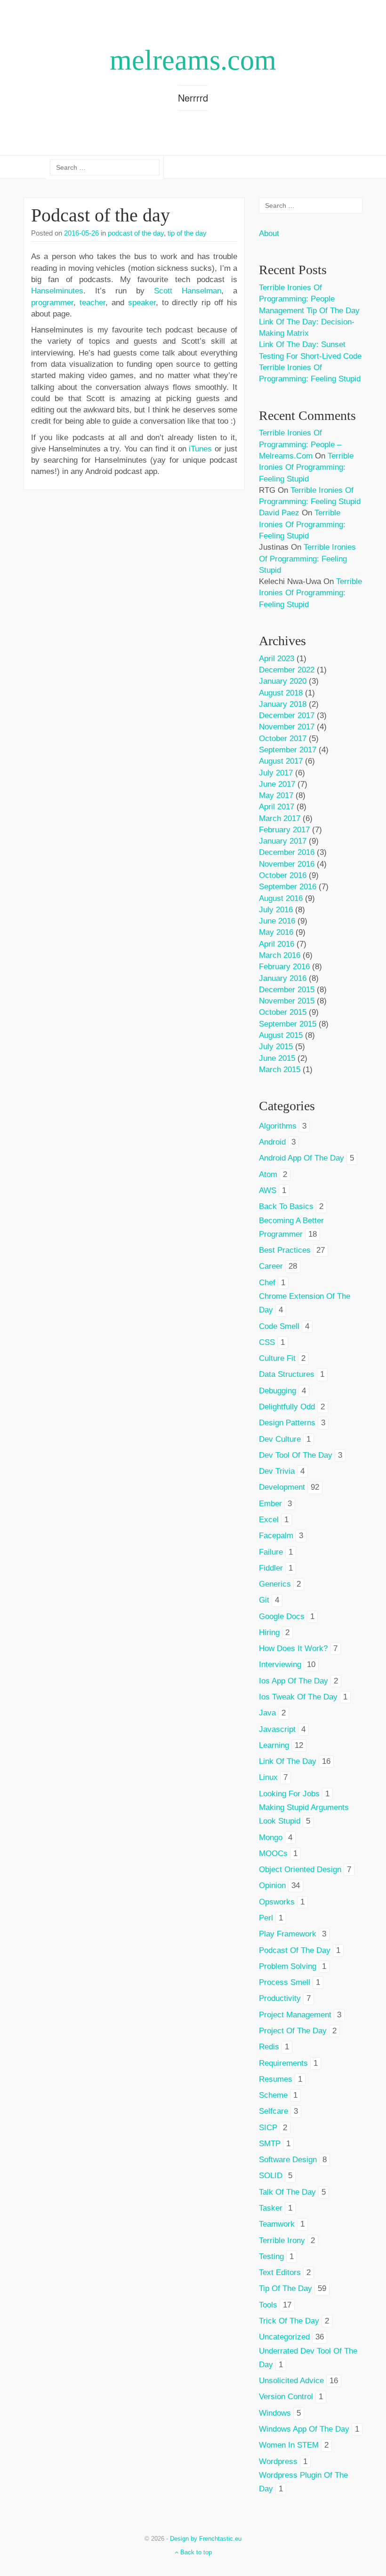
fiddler (271, 1568)
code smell (279, 1326)
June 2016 (277, 921)
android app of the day (302, 1158)
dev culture (280, 1439)
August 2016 (281, 898)
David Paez (279, 513)
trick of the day (289, 2321)
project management (295, 2015)
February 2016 (284, 967)
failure (271, 1552)
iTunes (200, 449)
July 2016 (276, 910)
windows (275, 2413)
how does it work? (293, 1648)
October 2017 (283, 739)
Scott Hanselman (188, 291)
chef (267, 1283)
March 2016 (280, 955)
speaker (142, 303)
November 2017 (287, 727)
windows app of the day (304, 2429)
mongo (271, 1837)
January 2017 (283, 841)
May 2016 (276, 932)
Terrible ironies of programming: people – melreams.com (300, 444)
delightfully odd (287, 1407)
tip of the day (187, 233)
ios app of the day (294, 1681)
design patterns (287, 1423)
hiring (269, 1632)
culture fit (277, 1358)
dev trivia (277, 1471)
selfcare (273, 2111)
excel (269, 1520)
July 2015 (276, 1047)
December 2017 (287, 715)
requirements (283, 2063)
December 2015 (287, 990)
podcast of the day (136, 233)
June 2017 (277, 784)
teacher (92, 303)
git (264, 1600)
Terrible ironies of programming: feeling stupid (306, 467)
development (282, 1487)
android (272, 1142)
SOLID (271, 2176)
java (267, 1713)
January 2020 (283, 681)
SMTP (270, 2144)
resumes (276, 2079)
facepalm (276, 1536)
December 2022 (287, 670)
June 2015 (277, 1058)
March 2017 (280, 818)
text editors (280, 2272)
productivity (280, 1998)
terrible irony (282, 2240)
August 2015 (281, 1035)
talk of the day (287, 2192)
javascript (277, 1729)
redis (269, 2047)
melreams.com (193, 60)
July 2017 (276, 773)
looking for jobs (289, 1794)
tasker (271, 2208)
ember (270, 1504)
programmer (52, 303)
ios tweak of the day (298, 1697)
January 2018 (283, 704)
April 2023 (277, 659)
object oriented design (300, 1869)
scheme (273, 2095)
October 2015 (283, 1012)
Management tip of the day (309, 311)
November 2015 (287, 1001)
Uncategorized (284, 2337)
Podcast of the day (101, 215)
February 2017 (284, 830)
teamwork (277, 2224)
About (269, 233)
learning (274, 1745)
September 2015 (288, 1024)
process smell (285, 1982)
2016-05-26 (81, 233)
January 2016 (283, 978)
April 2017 (277, 807)
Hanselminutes (57, 291)
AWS (268, 1190)
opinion (272, 1885)
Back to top (195, 2552)
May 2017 (276, 795)
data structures (287, 1374)
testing (271, 2256)
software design (288, 2160)
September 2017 (288, 750)
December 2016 (287, 852)
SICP (268, 2128)
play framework (288, 1934)
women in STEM (289, 2445)
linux (268, 1777)
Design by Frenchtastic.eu (206, 2539)
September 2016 (288, 887)
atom (268, 1174)
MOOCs (273, 1853)
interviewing (280, 1664)
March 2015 (280, 1070)
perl (266, 1918)
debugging (277, 1391)
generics (275, 1584)
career (271, 1266)
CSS (267, 1342)
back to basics (286, 1206)
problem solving (288, 1966)
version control (286, 2397)
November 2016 (287, 864)
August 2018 (281, 693)
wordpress (278, 2461)
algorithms (278, 1126)
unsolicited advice (291, 2381)
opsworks (277, 1902)
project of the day (293, 2031)
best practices (285, 1250)
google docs (282, 1616)
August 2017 (281, 761)
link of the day (288, 1761)
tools (268, 2305)
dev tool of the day (296, 1455)
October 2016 (283, 875)
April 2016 (277, 944)
